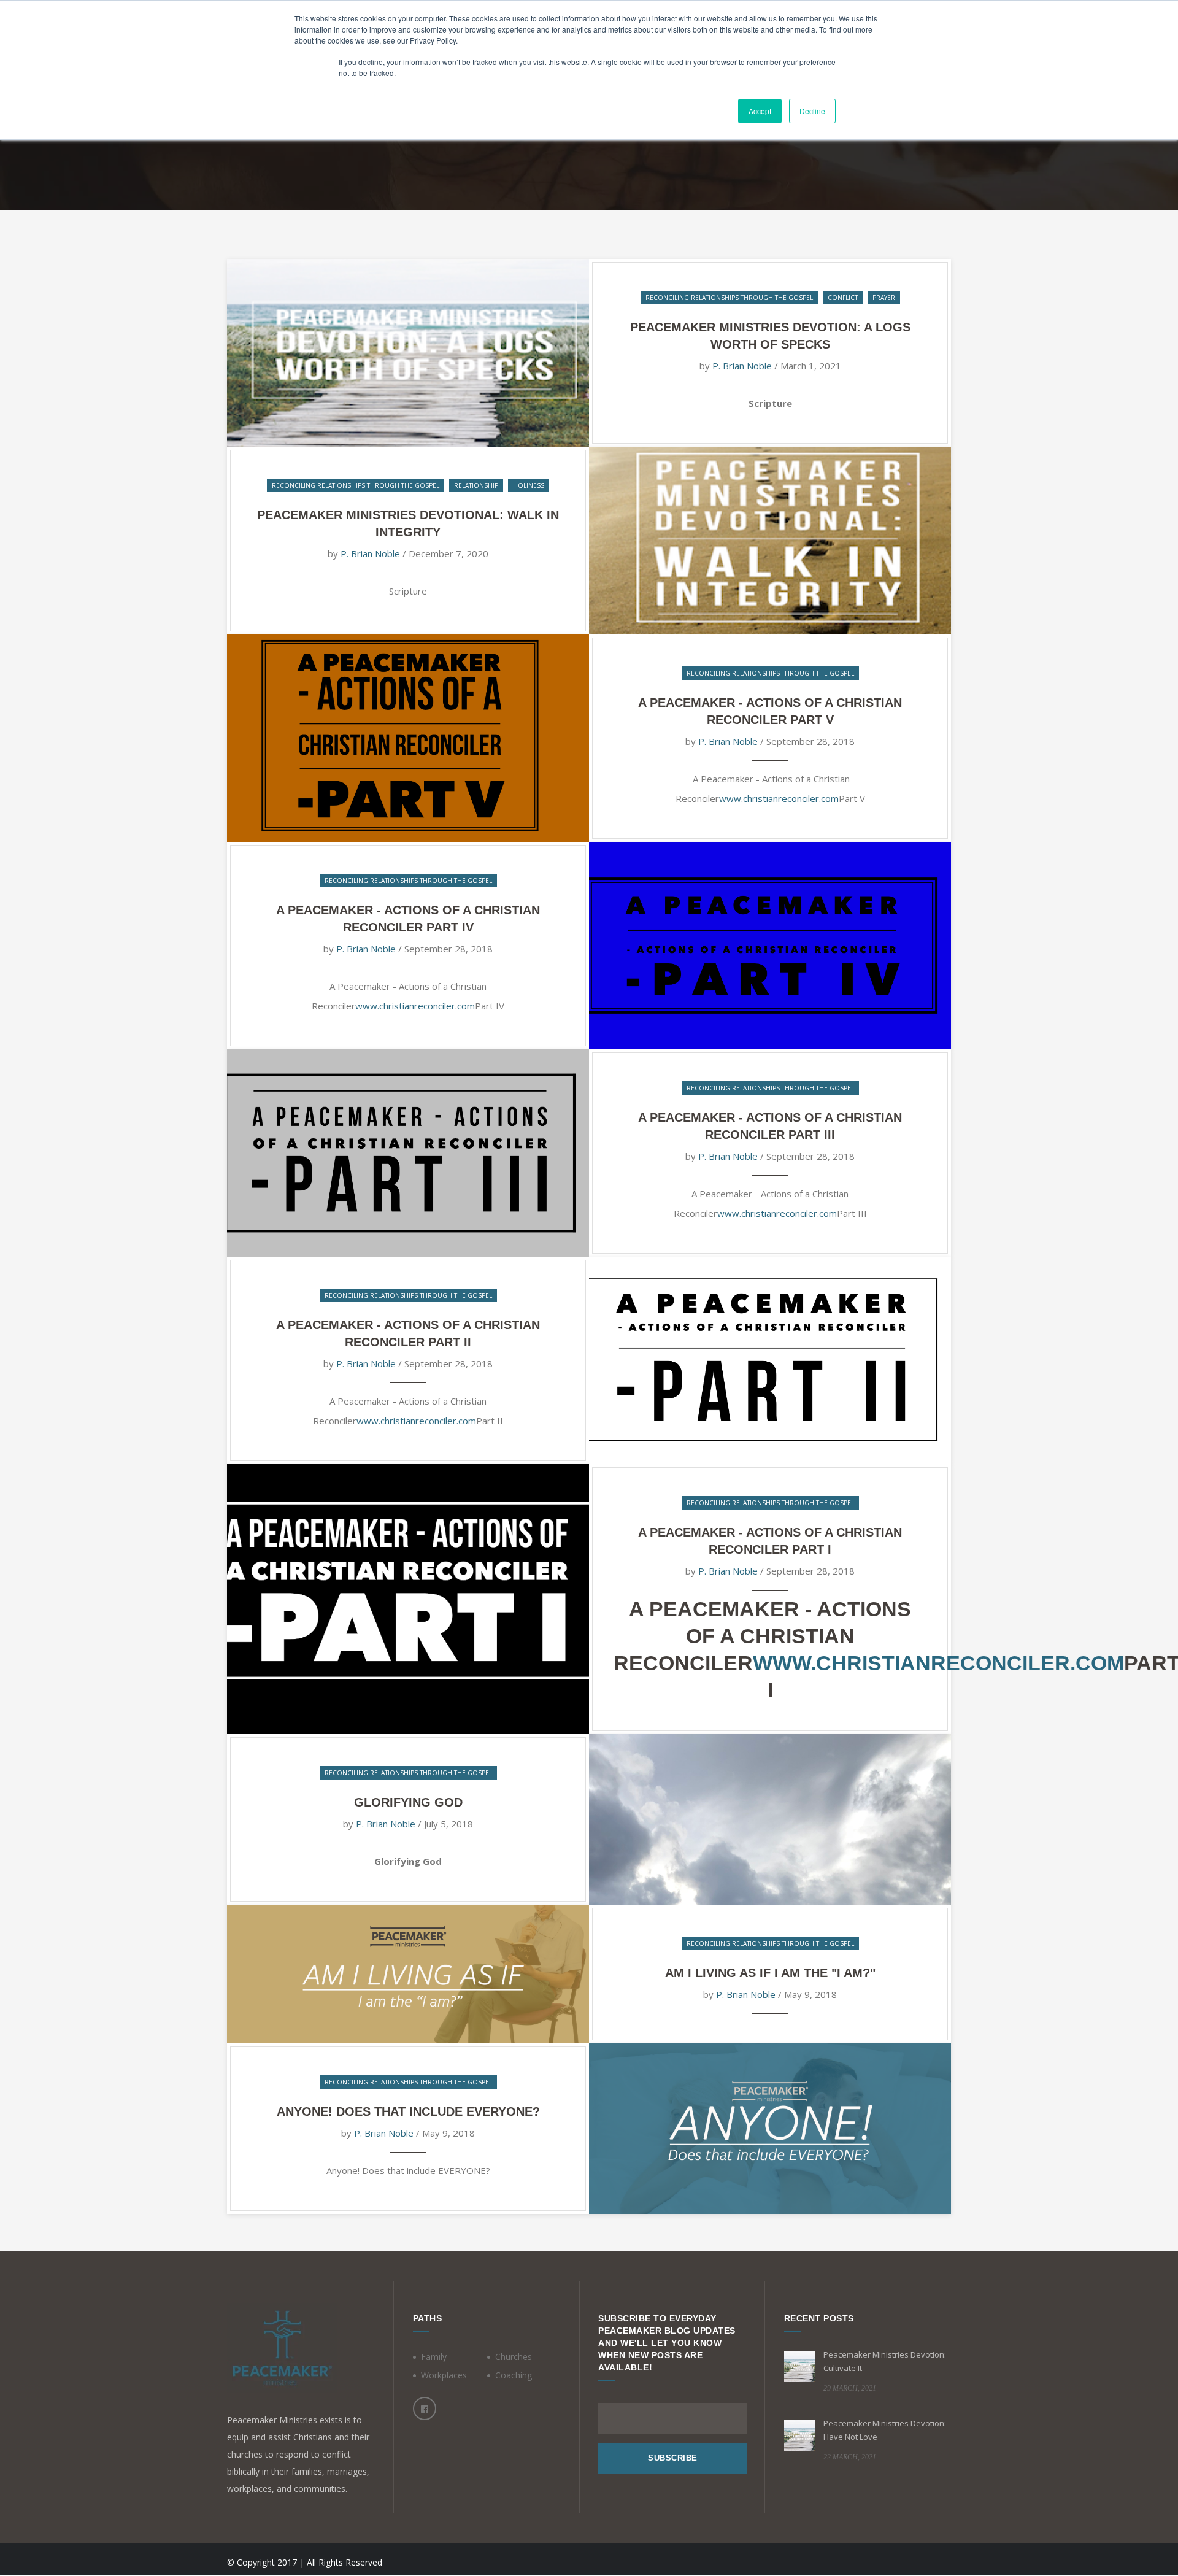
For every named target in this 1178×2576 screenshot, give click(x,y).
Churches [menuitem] (514, 2357)
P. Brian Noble (742, 366)
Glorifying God (408, 1802)
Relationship (476, 485)
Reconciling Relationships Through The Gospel (729, 298)
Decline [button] (812, 111)
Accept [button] (760, 111)
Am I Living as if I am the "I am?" (770, 1973)
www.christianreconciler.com (779, 798)
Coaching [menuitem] (514, 2375)
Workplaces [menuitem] (444, 2375)
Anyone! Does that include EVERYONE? (408, 2111)
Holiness (529, 485)
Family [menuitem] (434, 2357)
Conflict (843, 298)
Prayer (884, 298)
